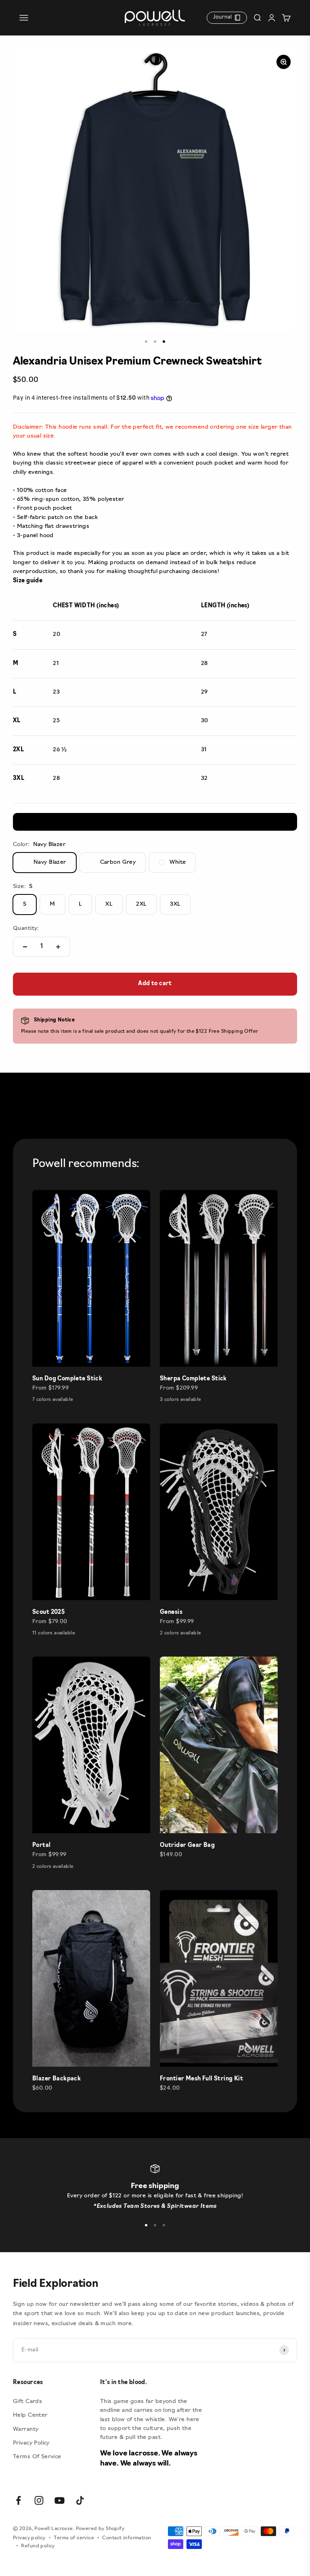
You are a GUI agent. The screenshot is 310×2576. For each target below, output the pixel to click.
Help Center (30, 2415)
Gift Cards (27, 2402)
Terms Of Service (37, 2457)
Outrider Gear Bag (187, 1846)
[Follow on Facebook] (18, 2500)
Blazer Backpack (57, 2079)
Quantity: (26, 928)
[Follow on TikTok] (80, 2500)
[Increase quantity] (58, 947)
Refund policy (38, 2546)
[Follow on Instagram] (39, 2500)
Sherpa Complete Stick (193, 1379)
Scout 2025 (48, 1612)
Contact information (127, 2538)
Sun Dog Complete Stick (67, 1379)
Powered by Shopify (100, 2529)
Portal (42, 1846)
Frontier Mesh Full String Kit (201, 2079)
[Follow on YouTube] (60, 2500)
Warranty (26, 2429)
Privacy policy (29, 2538)
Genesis (171, 1612)
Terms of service (74, 2538)
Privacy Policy (31, 2443)
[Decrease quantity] (25, 947)
